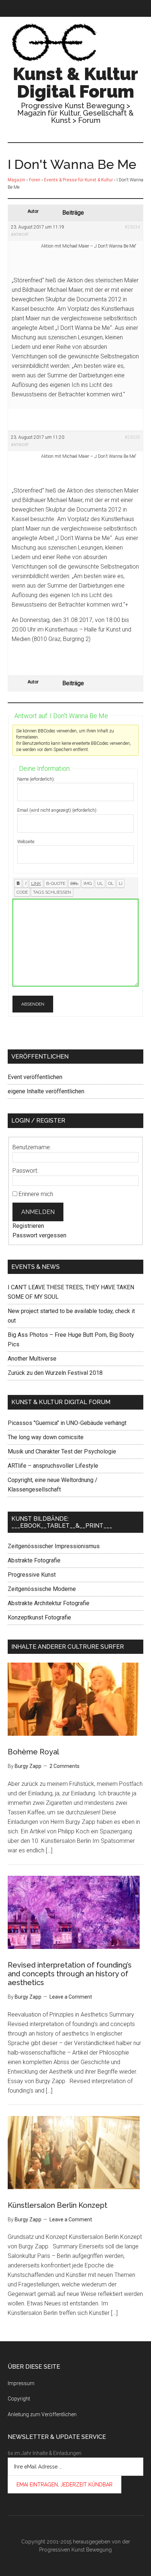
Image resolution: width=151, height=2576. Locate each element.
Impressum (21, 2383)
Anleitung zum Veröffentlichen (42, 2414)
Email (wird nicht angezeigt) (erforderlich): (57, 810)
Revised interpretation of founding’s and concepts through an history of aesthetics (70, 1974)
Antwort (20, 235)
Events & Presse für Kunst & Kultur (78, 180)
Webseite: (26, 842)
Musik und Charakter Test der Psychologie (62, 1451)
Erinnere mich (36, 1194)
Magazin (16, 180)
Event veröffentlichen (35, 1077)
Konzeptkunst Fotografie (39, 1617)
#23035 (132, 437)
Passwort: (25, 1171)
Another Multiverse (32, 1359)
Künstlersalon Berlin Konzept (58, 2205)
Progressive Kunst (32, 1575)
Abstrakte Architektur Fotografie (49, 1603)
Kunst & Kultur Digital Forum (75, 83)
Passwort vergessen (39, 1235)
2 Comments (65, 1766)
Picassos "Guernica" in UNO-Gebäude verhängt (67, 1423)
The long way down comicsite (46, 1437)
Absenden (33, 1004)
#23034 (132, 227)
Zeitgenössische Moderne (42, 1589)
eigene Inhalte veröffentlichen (46, 1091)
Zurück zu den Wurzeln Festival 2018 (55, 1373)
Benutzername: (32, 1147)
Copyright (19, 2399)
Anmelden (38, 1212)
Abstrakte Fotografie (34, 1560)
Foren (35, 180)
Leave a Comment (71, 1997)
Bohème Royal (33, 1752)
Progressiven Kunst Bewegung (75, 2550)
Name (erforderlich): (36, 779)
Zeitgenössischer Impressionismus (54, 1546)
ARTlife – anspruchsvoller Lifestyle (53, 1466)
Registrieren (28, 1226)
